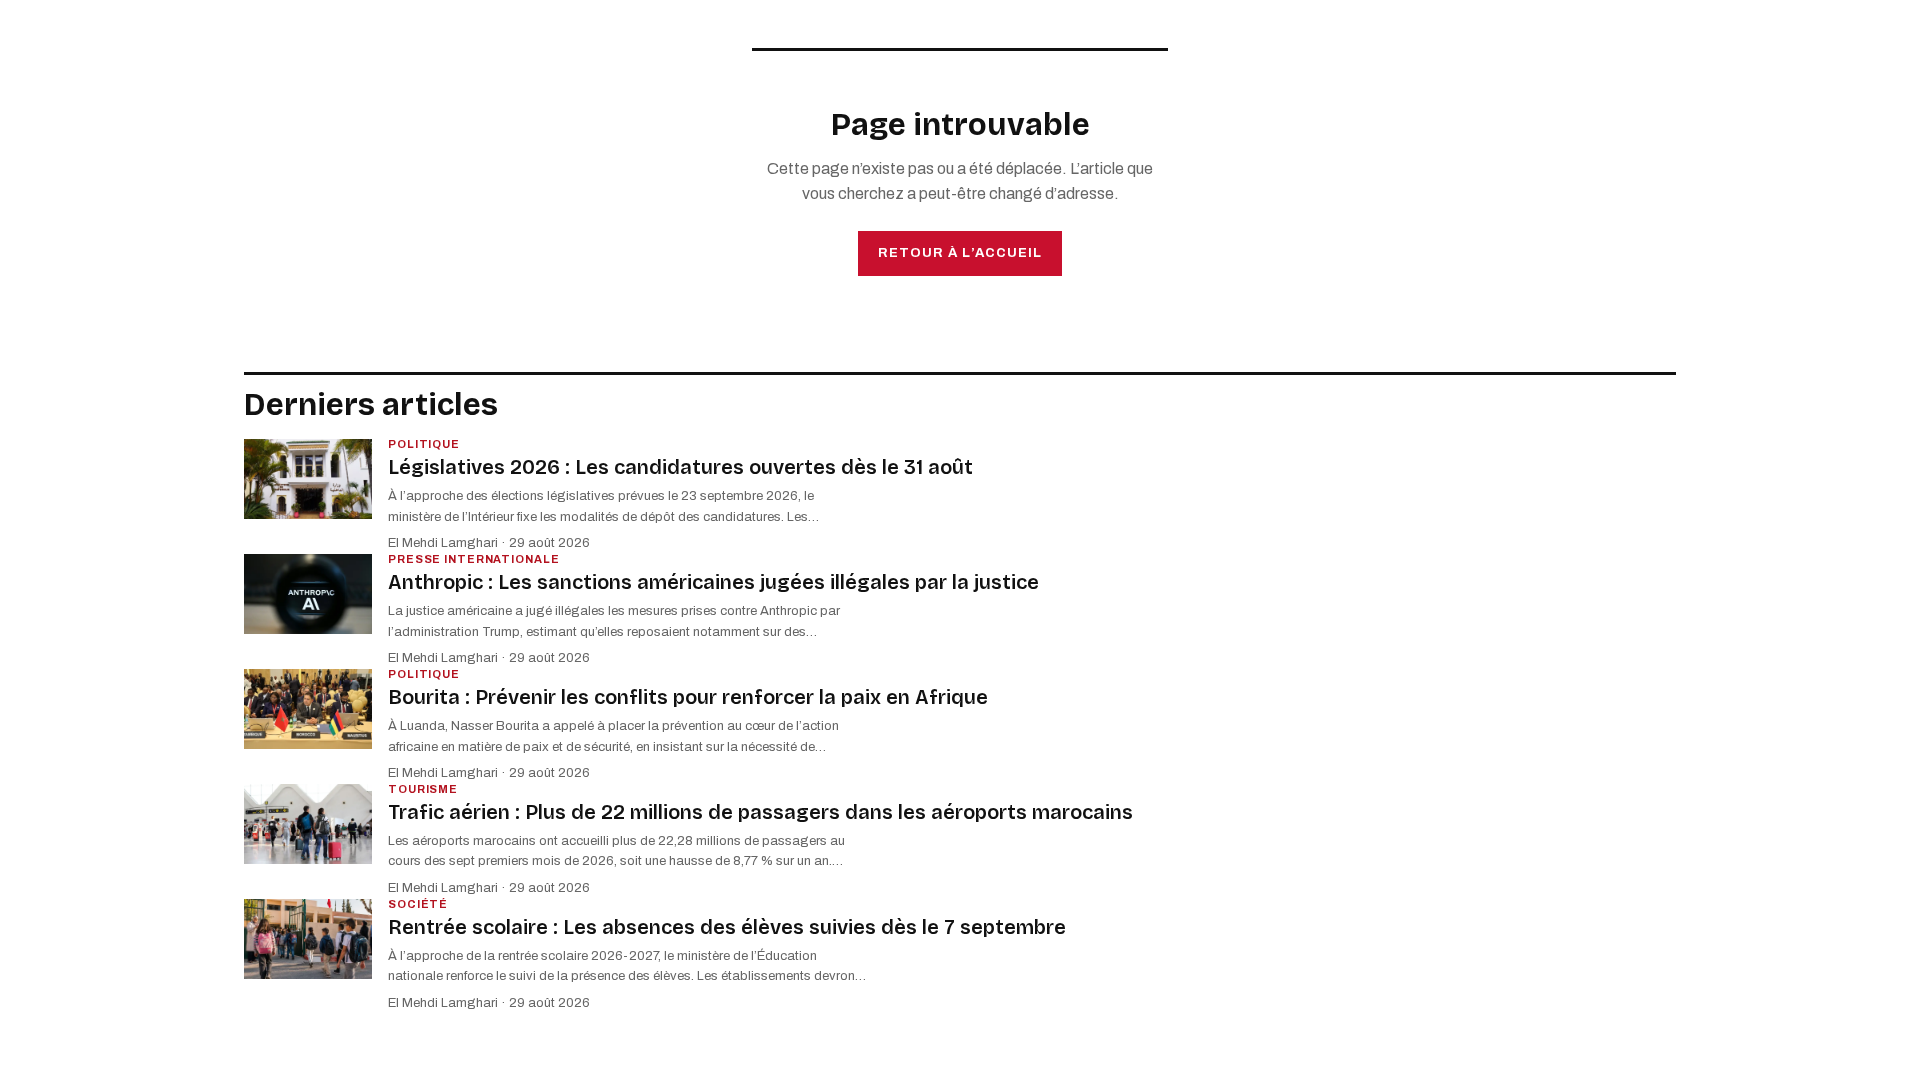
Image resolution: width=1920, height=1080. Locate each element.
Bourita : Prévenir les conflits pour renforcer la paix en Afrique (688, 697)
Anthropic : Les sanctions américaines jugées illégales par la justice (713, 582)
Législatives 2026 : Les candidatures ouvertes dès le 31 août (680, 467)
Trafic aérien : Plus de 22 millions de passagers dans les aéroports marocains (760, 812)
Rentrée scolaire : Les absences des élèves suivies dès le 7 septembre (727, 927)
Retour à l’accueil (960, 253)
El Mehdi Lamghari (443, 543)
